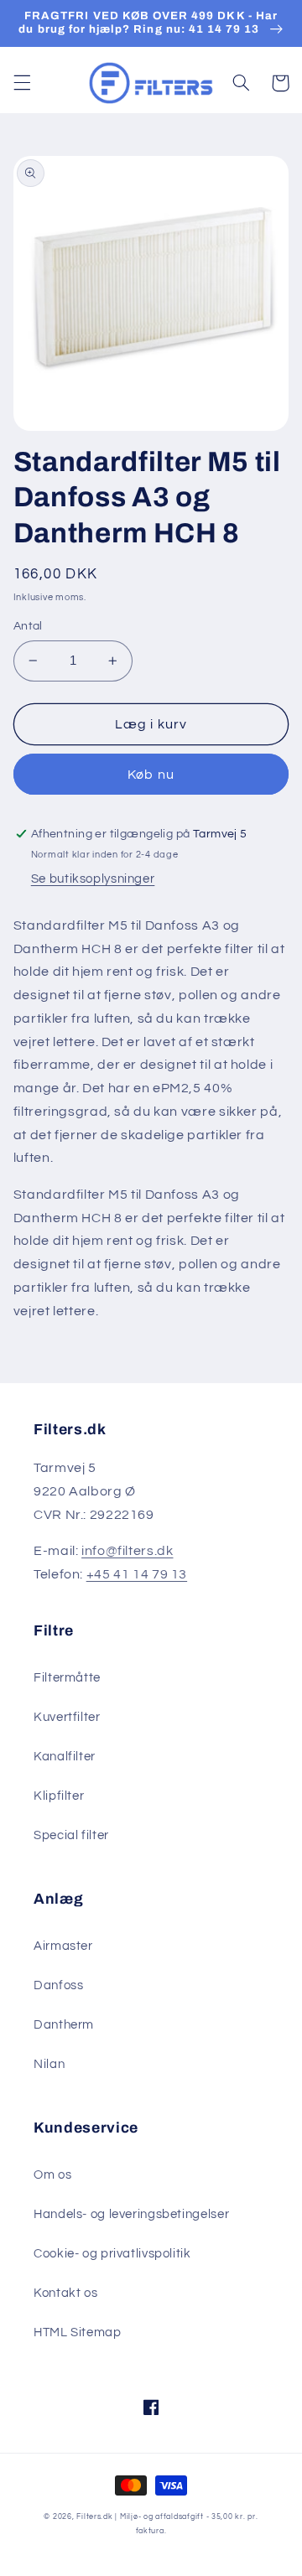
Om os (52, 2175)
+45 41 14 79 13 (137, 1574)
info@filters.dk (127, 1551)
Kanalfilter (65, 1757)
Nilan (49, 2064)
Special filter (71, 1835)
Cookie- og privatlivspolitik (112, 2254)
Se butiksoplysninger (93, 879)
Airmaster (63, 1946)
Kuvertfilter (67, 1717)
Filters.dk (94, 2517)
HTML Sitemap (78, 2332)
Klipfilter (59, 1796)
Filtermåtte (67, 1678)
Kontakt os (65, 2293)
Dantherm (64, 2025)
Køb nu (151, 775)
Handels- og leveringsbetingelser (131, 2214)
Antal (28, 626)
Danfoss (58, 1985)
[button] (22, 83)
